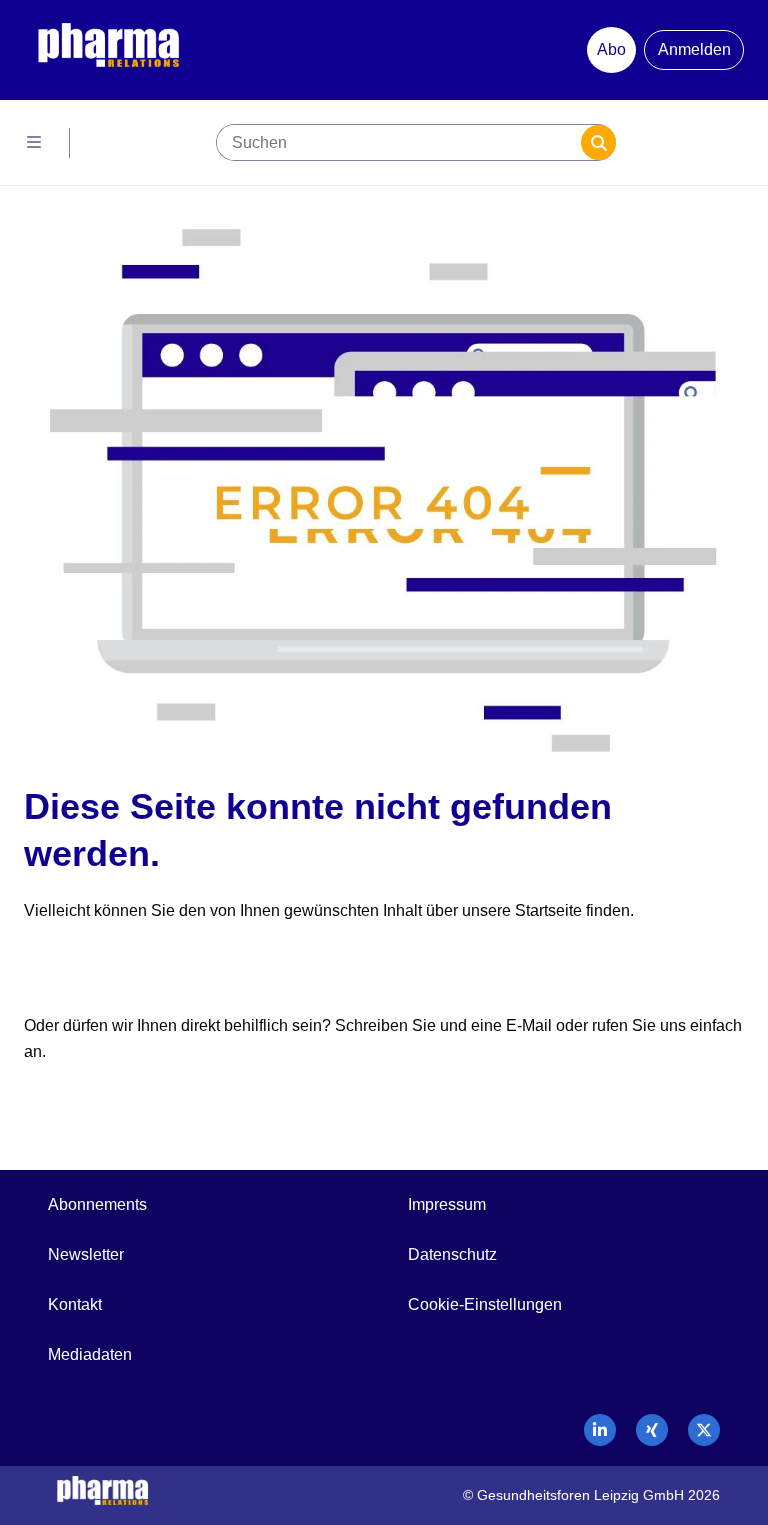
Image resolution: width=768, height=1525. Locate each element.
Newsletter (86, 1254)
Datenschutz (452, 1254)
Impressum (447, 1204)
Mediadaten (90, 1354)
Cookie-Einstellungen (485, 1304)
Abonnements (97, 1204)
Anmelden (694, 49)
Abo (611, 49)
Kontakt (75, 1304)
